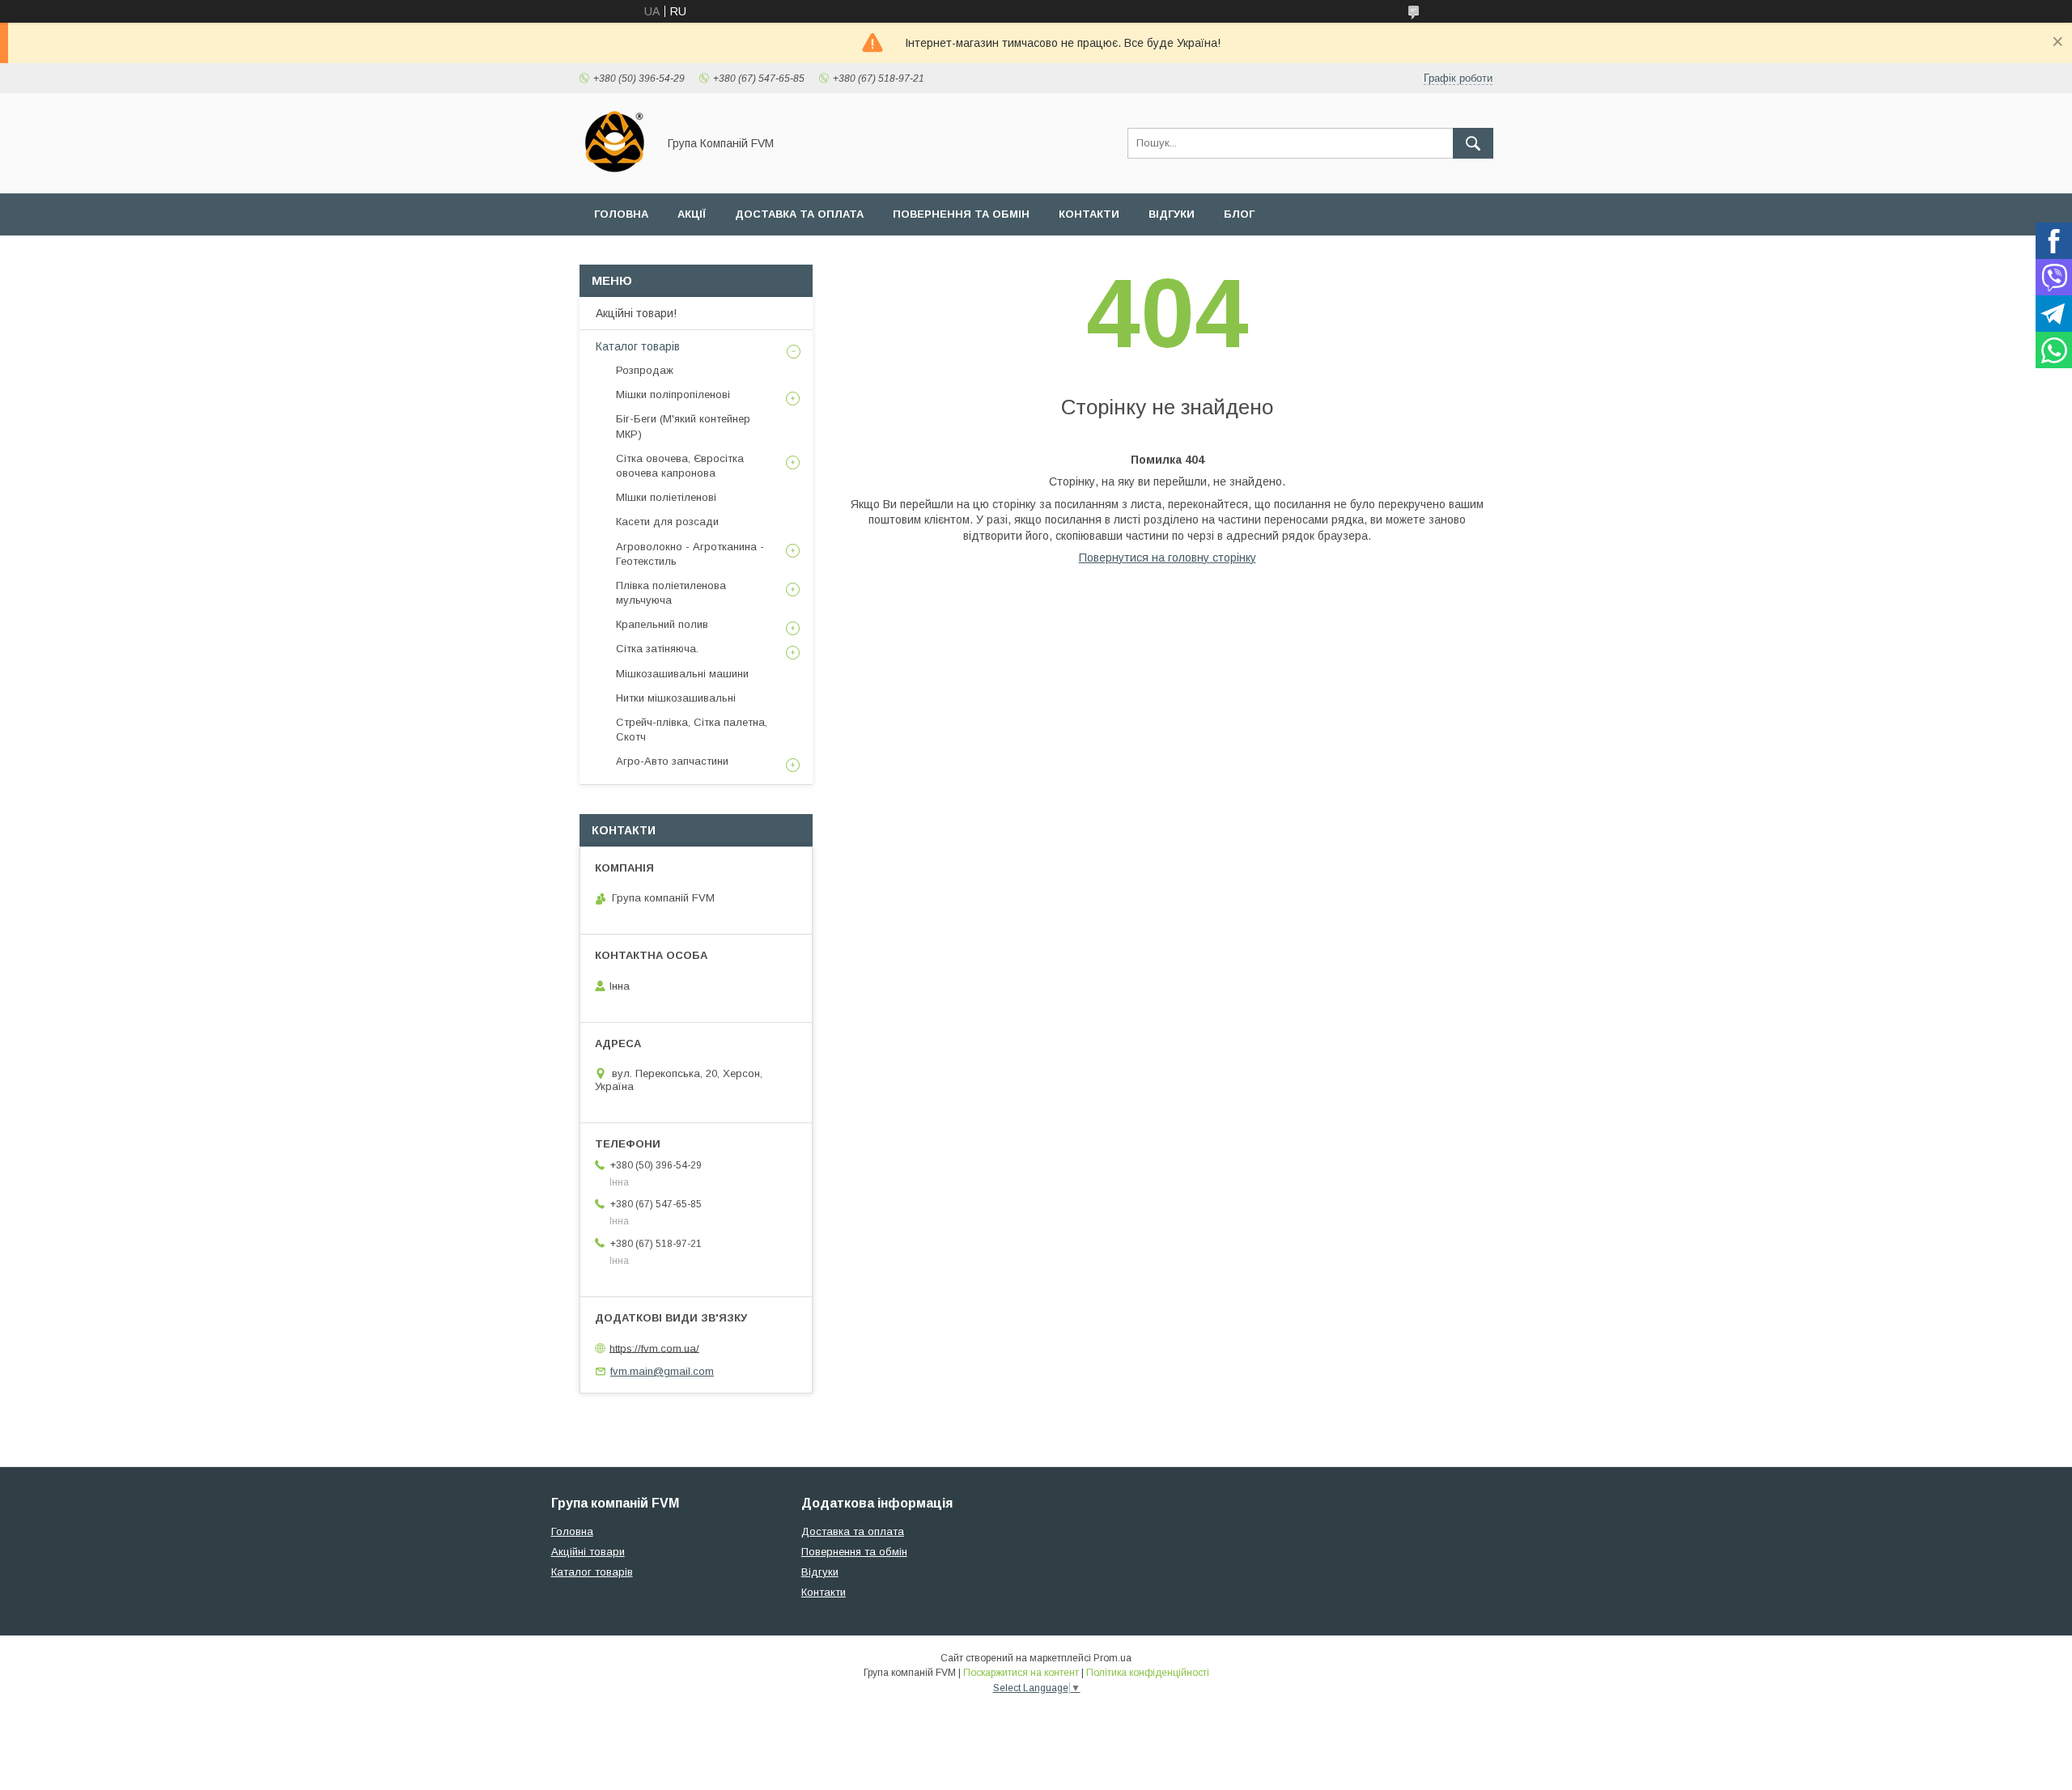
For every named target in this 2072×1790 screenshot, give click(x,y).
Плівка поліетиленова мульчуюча (671, 593)
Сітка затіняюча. (657, 649)
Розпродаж (645, 370)
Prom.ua (1112, 1658)
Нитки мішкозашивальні (676, 698)
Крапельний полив (662, 624)
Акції (692, 214)
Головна (621, 214)
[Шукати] (1473, 143)
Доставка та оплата (799, 214)
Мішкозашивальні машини (682, 674)
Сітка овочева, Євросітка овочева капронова (680, 466)
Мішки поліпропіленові (673, 394)
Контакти (1089, 214)
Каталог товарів (638, 346)
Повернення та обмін (961, 214)
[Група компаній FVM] (614, 172)
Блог (1239, 214)
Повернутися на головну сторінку (1168, 558)
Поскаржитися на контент (1021, 1673)
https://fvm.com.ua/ (654, 1348)
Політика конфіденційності (1148, 1673)
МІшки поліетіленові (666, 497)
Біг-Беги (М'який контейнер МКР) (683, 426)
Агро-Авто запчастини (672, 761)
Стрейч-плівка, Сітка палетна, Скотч (692, 730)
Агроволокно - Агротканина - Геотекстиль (690, 554)
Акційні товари (588, 1552)
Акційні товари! (636, 313)
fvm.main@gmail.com (662, 1371)
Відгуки (1172, 214)
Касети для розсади (667, 522)
